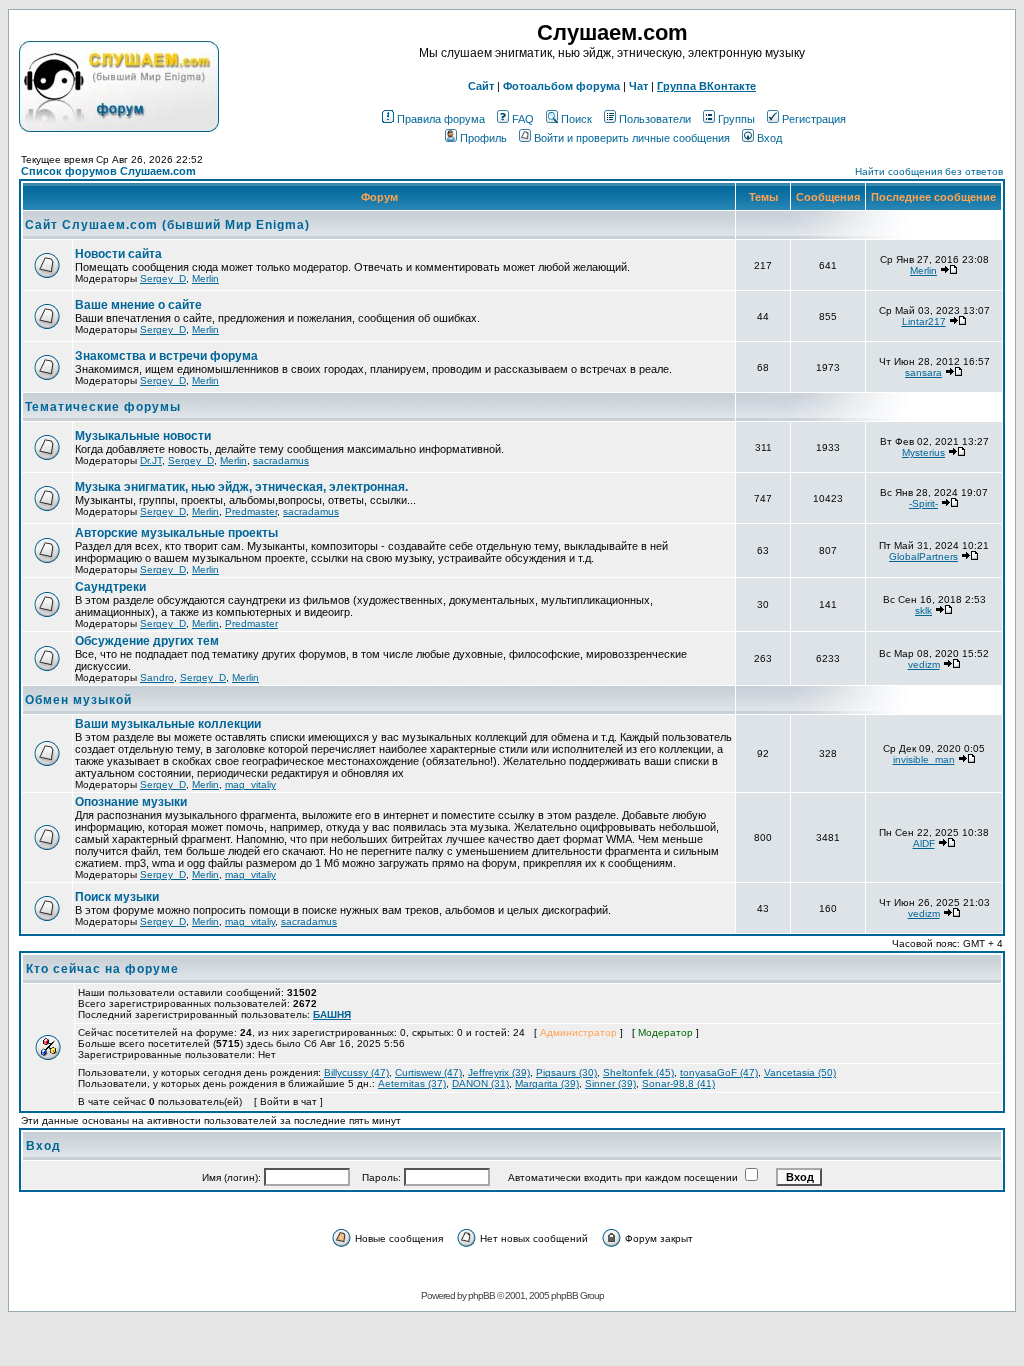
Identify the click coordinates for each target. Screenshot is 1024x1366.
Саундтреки (110, 587)
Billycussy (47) (356, 1072)
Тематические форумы (103, 407)
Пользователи (655, 119)
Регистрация (814, 119)
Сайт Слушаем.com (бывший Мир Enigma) (167, 225)
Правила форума (441, 119)
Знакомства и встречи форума (166, 356)
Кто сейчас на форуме (102, 969)
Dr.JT (151, 460)
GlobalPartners (923, 556)
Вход (769, 138)
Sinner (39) (610, 1083)
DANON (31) (480, 1083)
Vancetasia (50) (800, 1072)
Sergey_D (163, 278)
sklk (923, 610)
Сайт (481, 86)
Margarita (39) (547, 1083)
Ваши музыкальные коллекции (168, 724)
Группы (736, 119)
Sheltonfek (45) (638, 1072)
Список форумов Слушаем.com (108, 171)
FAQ (523, 119)
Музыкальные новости (143, 436)
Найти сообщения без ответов (929, 171)
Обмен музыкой (78, 700)
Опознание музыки (131, 802)
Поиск (576, 119)
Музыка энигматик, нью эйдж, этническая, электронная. (241, 487)
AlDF (924, 843)
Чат (638, 86)
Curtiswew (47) (428, 1072)
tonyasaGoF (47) (719, 1072)
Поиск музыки (117, 897)
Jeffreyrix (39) (499, 1072)
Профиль (483, 138)
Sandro (157, 677)
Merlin (205, 278)
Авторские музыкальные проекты (176, 533)
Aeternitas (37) (412, 1083)
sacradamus (281, 460)
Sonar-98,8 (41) (678, 1083)
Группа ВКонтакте (706, 86)
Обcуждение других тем (147, 641)
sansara (923, 372)
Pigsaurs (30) (566, 1072)
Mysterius (923, 452)
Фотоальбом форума (561, 86)
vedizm (924, 664)
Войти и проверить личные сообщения (632, 138)
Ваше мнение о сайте (138, 305)
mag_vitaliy (250, 784)
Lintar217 (924, 321)
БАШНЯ (332, 1014)
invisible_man (924, 759)
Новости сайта (118, 254)
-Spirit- (923, 503)
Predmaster (251, 511)
